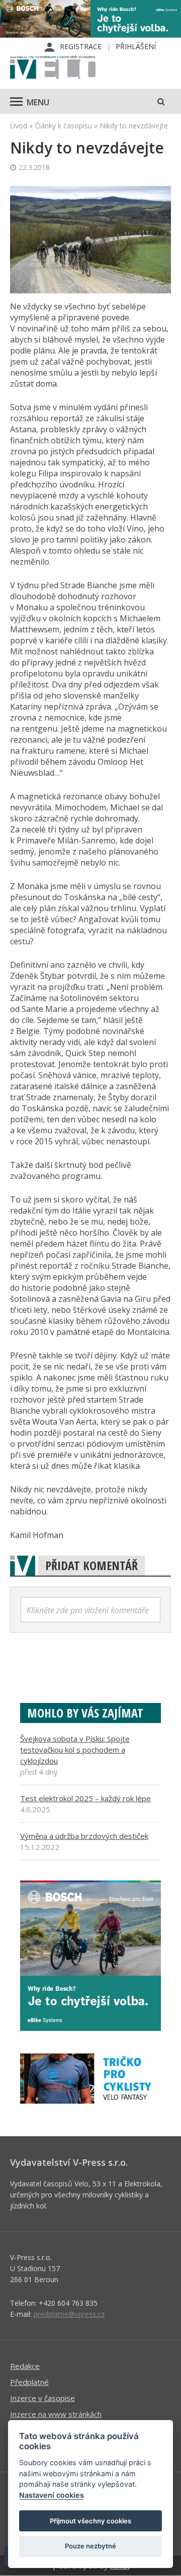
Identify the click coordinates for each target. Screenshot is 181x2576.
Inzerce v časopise (42, 2398)
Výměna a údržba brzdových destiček (84, 1836)
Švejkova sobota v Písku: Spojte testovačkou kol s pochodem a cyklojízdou (75, 1750)
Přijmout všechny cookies (90, 2521)
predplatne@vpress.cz (69, 2314)
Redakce (25, 2366)
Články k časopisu (63, 126)
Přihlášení (136, 46)
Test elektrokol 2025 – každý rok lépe (85, 1798)
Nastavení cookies (52, 2495)
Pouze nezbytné (90, 2546)
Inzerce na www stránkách (56, 2414)
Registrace (81, 46)
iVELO (53, 68)
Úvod (19, 126)
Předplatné (29, 2382)
